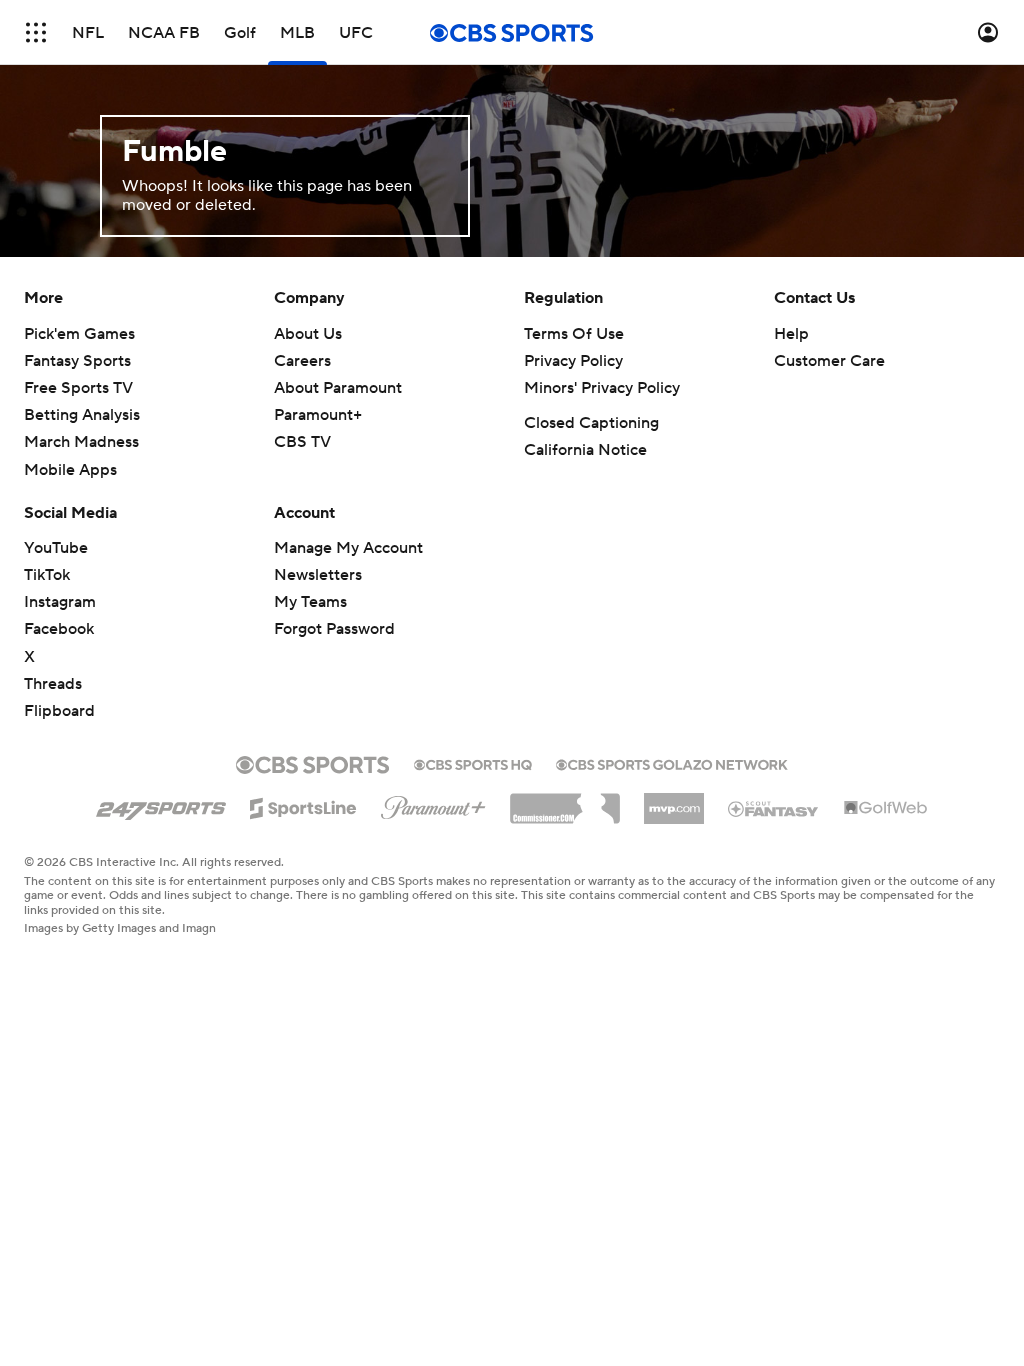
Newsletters (318, 575)
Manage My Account (348, 548)
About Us (308, 334)
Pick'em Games (79, 334)
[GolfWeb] (886, 809)
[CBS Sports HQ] (473, 763)
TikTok (47, 575)
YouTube (56, 548)
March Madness (81, 442)
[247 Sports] (161, 805)
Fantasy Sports (77, 361)
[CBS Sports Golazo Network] (672, 763)
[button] (36, 32)
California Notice (585, 450)
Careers (302, 361)
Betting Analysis (82, 415)
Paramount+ (318, 415)
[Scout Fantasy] (774, 808)
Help (791, 334)
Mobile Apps (70, 470)
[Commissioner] (565, 801)
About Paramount (338, 388)
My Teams (310, 602)
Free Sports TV (78, 388)
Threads (53, 684)
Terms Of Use (574, 334)
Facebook (59, 629)
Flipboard (59, 711)
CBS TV (302, 442)
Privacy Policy (573, 361)
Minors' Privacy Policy (602, 388)
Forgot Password (334, 629)
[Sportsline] (303, 805)
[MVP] (674, 801)
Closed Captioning (591, 423)
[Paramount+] (433, 804)
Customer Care (829, 361)
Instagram (60, 602)
